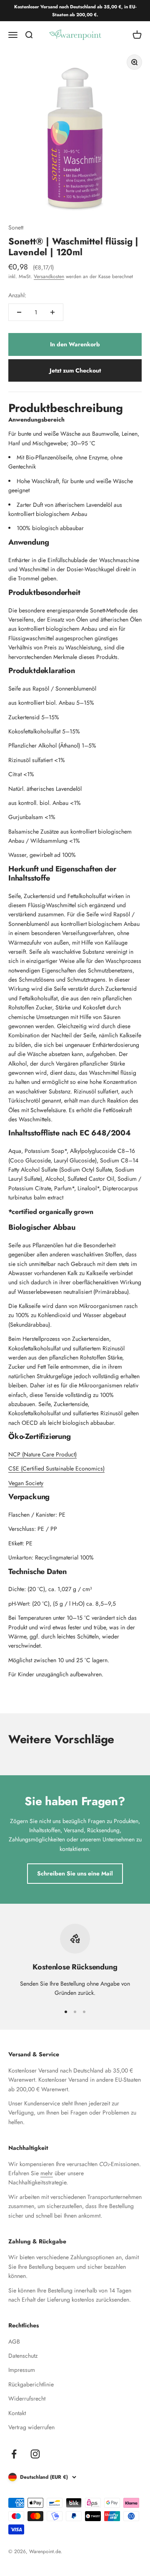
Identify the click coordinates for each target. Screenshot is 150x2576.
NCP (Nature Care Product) (42, 1454)
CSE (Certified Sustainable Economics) (56, 1468)
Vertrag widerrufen (31, 2427)
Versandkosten (49, 276)
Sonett (16, 227)
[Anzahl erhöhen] (52, 312)
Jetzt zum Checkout (75, 370)
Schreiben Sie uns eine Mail (75, 1873)
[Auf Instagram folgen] (35, 2454)
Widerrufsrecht (27, 2398)
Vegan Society (26, 1483)
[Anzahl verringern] (19, 312)
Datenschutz (23, 2356)
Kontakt (17, 2413)
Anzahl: (17, 295)
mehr (47, 2173)
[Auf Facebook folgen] (14, 2454)
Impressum (22, 2370)
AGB (14, 2342)
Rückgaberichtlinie (31, 2384)
